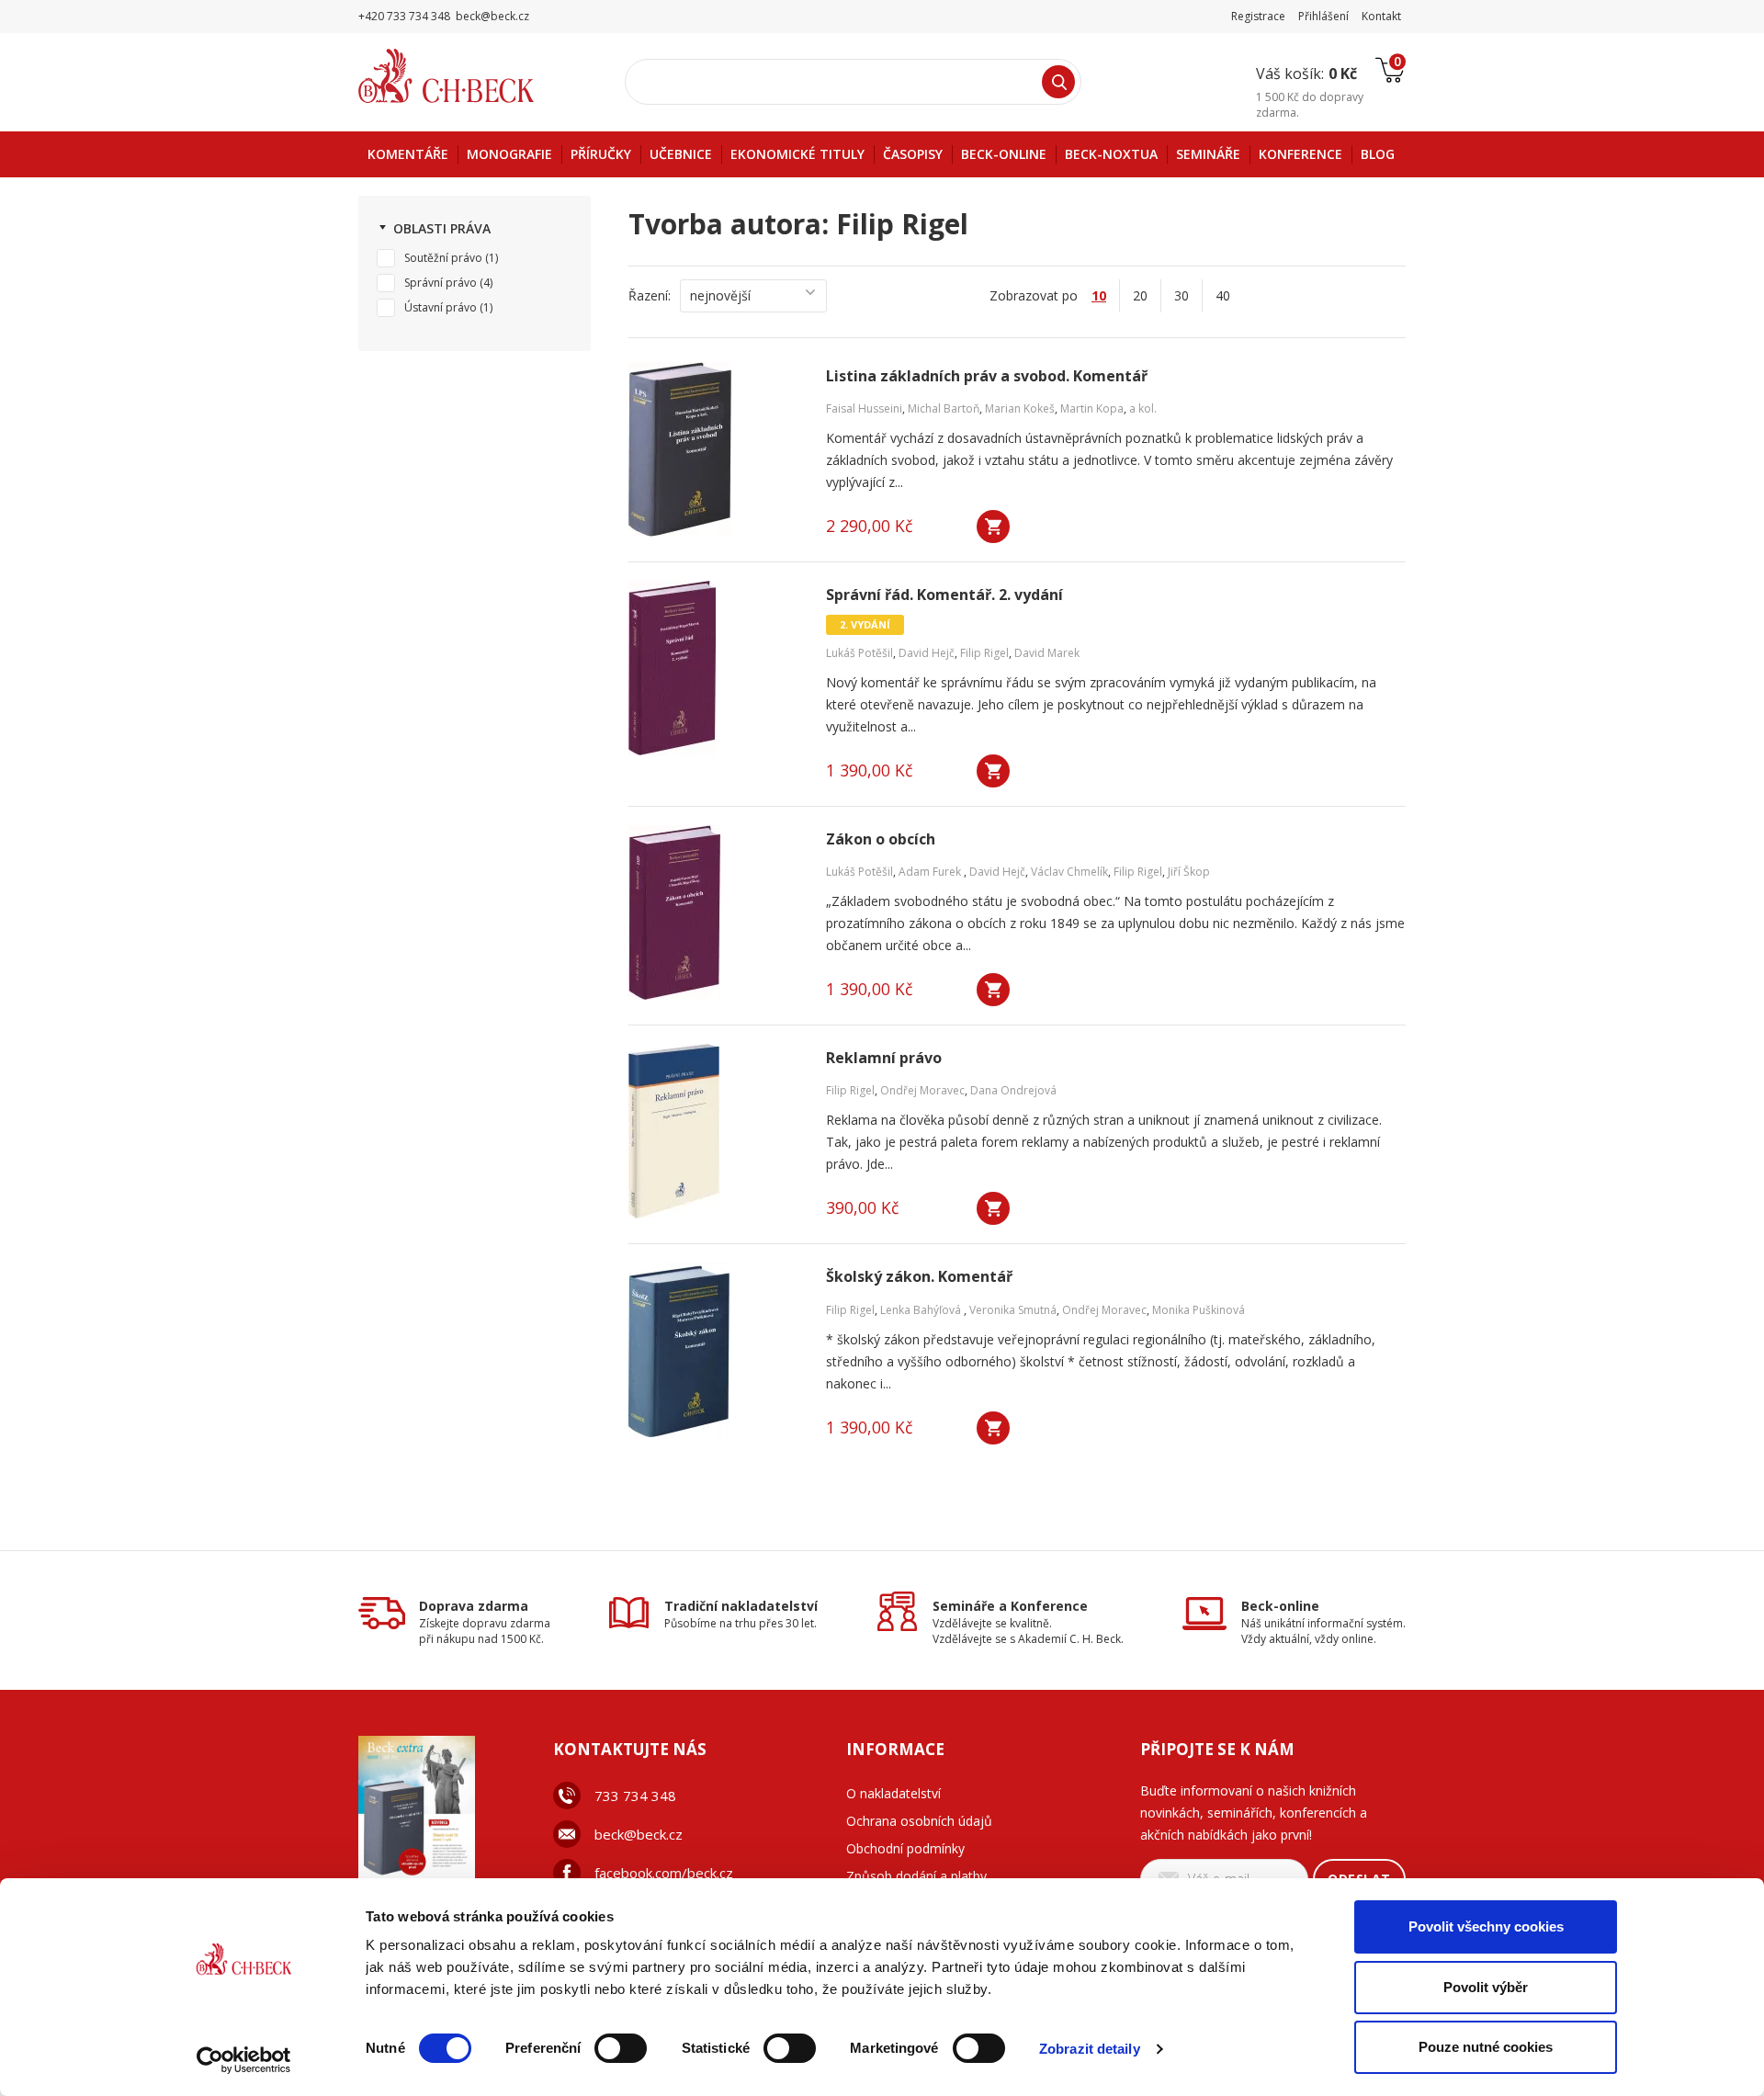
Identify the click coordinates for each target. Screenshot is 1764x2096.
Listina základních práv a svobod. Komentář (987, 376)
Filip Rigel (984, 653)
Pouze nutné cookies (1486, 2047)
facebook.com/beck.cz (664, 1873)
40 (1223, 295)
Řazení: (650, 295)
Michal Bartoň (944, 408)
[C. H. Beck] (472, 76)
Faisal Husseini (864, 408)
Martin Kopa (1092, 408)
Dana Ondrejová (1013, 1090)
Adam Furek (931, 872)
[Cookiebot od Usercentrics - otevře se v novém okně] (244, 2060)
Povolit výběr (1486, 1987)
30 (1182, 295)
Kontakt (1381, 16)
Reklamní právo (884, 1058)
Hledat (1058, 82)
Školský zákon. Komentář (919, 1277)
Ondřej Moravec (922, 1090)
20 (1140, 295)
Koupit (993, 527)
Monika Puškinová (1199, 1310)
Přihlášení (1323, 16)
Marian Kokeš (1020, 408)
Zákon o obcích (881, 839)
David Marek (1047, 653)
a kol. (1143, 408)
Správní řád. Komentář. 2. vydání (944, 595)
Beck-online (1280, 1606)
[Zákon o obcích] (716, 912)
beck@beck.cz (639, 1834)
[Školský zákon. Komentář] (716, 1350)
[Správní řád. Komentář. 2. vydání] (716, 668)
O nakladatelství (893, 1793)
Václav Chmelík (1069, 872)
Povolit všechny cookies (1486, 1926)
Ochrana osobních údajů (919, 1821)
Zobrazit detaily (1090, 2049)
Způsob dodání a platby (916, 1876)
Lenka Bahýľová (922, 1310)
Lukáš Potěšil (859, 653)
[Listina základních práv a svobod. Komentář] (716, 449)
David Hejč (927, 653)
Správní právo (441, 283)
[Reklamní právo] (716, 1131)
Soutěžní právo (443, 258)
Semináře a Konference (1010, 1606)
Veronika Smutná (1013, 1310)
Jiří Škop (1189, 872)
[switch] (621, 2048)
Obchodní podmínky (905, 1848)
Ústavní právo (441, 307)
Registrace (1258, 16)
